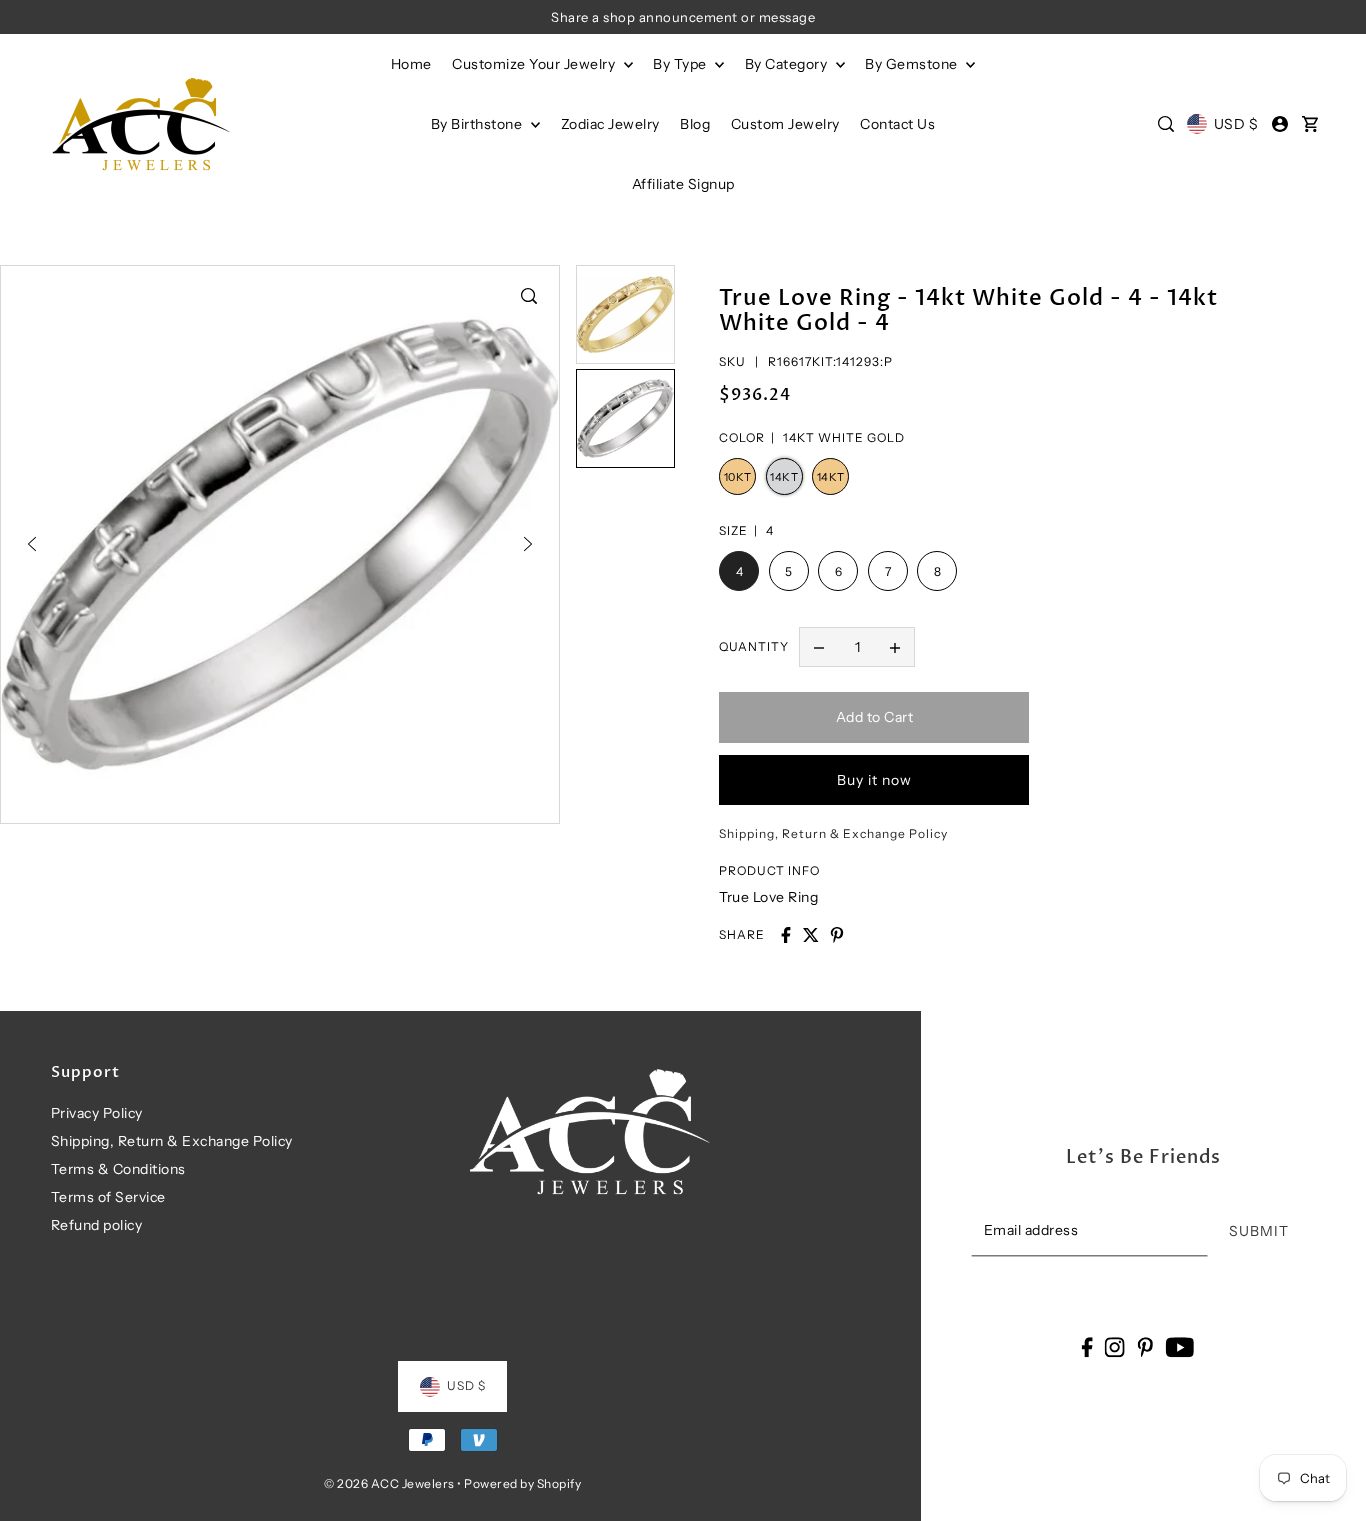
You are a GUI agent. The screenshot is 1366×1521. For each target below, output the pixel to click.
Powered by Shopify (522, 1483)
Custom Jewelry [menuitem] (785, 124)
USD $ (1236, 124)
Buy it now (874, 780)
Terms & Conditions (118, 1169)
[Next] (528, 544)
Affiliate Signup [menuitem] (683, 184)
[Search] (1166, 124)
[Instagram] (1115, 1346)
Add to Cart (875, 717)
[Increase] (895, 647)
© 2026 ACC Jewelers (389, 1483)
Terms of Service (108, 1197)
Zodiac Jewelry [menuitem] (610, 124)
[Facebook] (1086, 1346)
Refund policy (97, 1225)
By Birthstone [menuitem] (478, 124)
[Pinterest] (1145, 1346)
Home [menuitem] (411, 64)
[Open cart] (1311, 124)
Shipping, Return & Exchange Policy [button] (833, 833)
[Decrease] (819, 647)
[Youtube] (1179, 1346)
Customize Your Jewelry (535, 64)
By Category (788, 64)
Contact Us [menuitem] (897, 124)
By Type (681, 64)
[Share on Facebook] (786, 935)
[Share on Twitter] (811, 935)
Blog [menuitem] (695, 124)
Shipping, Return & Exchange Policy (172, 1141)
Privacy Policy (97, 1113)
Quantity (754, 646)
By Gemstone (913, 64)
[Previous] (32, 544)
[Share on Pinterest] (837, 935)
